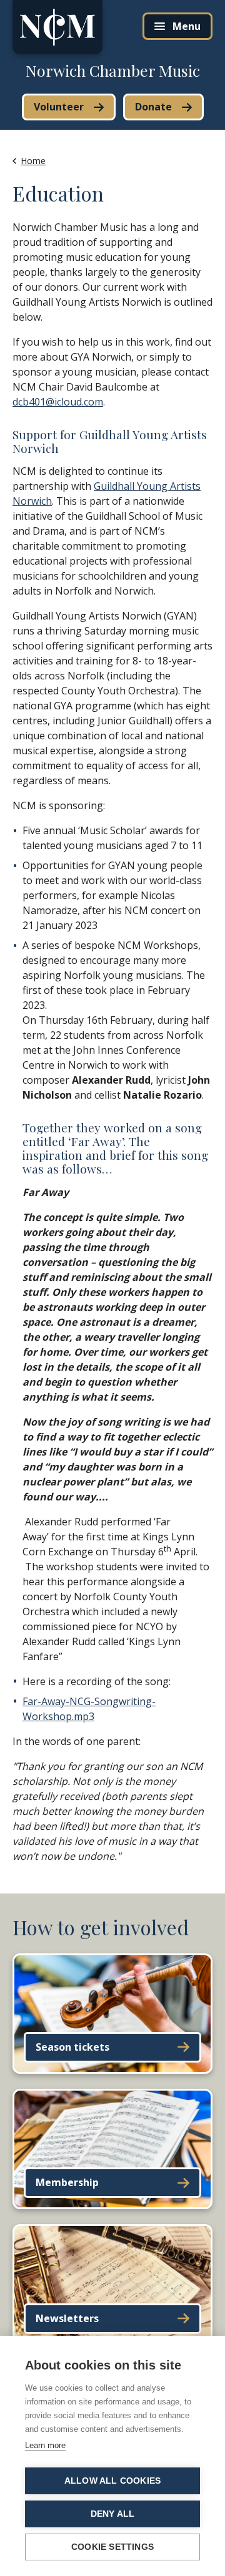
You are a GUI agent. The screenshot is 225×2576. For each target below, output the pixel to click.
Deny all (113, 2514)
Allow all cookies (112, 2481)
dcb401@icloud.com (58, 402)
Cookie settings (112, 2547)
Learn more (45, 2445)
